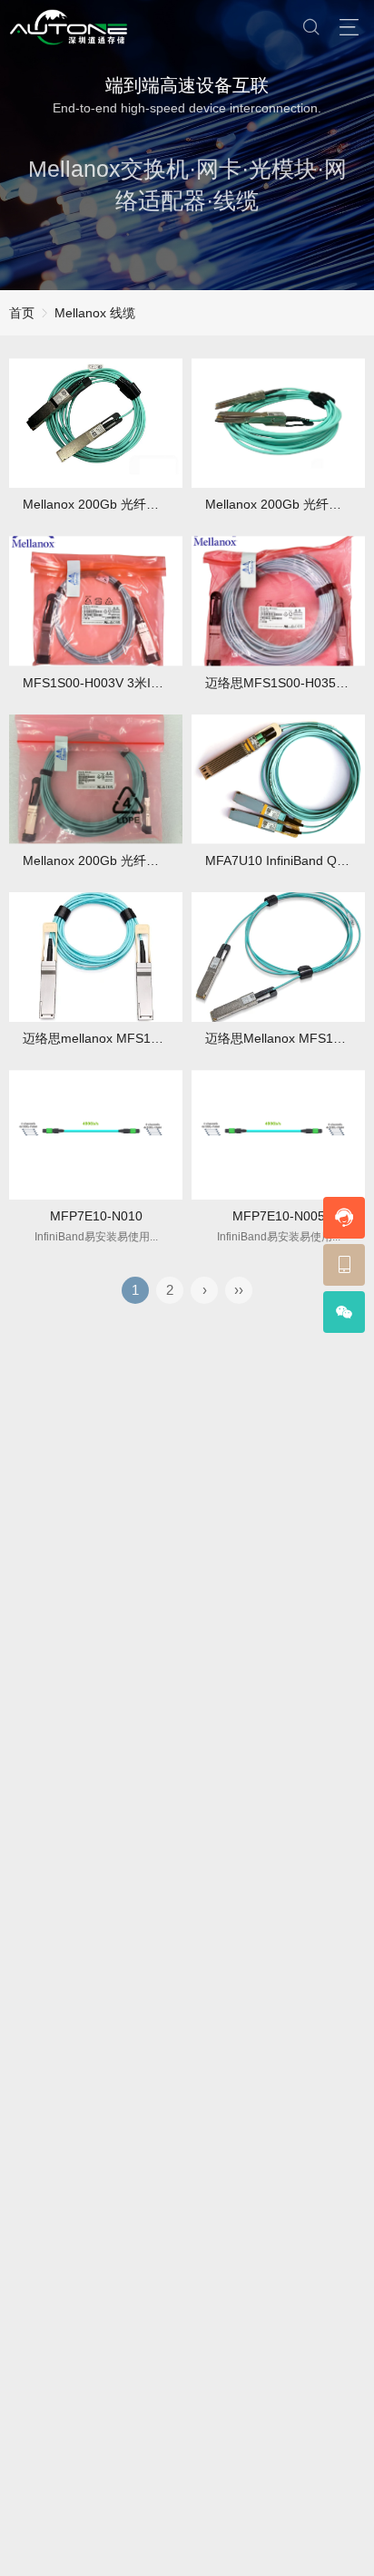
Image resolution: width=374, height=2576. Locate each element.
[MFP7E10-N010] (96, 1135)
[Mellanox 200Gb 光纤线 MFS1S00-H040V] (96, 779)
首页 (22, 313)
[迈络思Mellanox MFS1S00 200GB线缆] (278, 957)
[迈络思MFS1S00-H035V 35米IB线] (278, 601)
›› (239, 1290)
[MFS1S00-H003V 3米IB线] (96, 601)
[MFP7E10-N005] (278, 1135)
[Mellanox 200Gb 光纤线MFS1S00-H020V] (278, 423)
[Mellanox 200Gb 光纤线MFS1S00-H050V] (96, 423)
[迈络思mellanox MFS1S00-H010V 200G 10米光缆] (96, 957)
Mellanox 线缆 (95, 313)
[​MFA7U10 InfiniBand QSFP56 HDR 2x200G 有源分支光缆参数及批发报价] (278, 779)
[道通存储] (69, 27)
